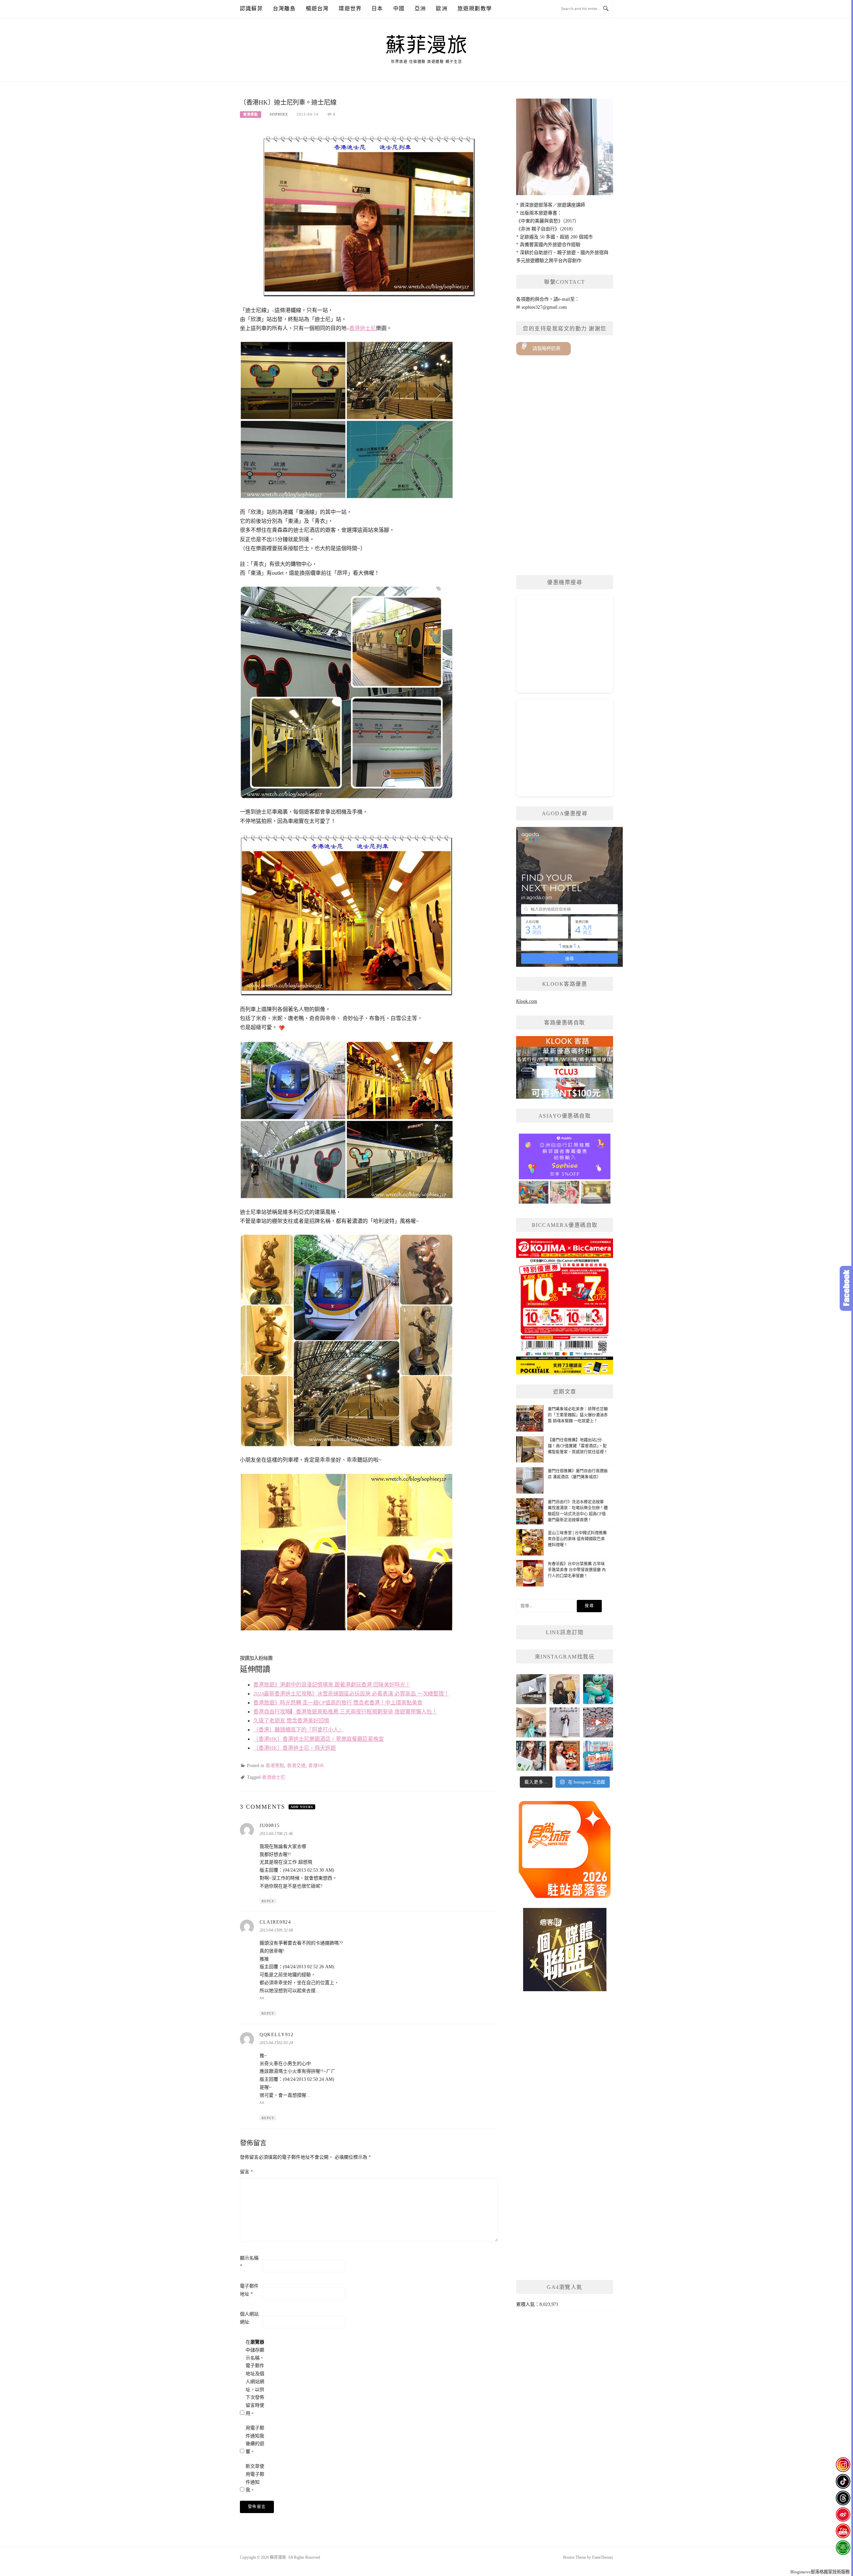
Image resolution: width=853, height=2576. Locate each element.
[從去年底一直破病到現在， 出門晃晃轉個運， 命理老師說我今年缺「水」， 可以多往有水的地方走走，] (564, 1722)
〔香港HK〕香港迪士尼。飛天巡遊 (295, 1748)
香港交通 (296, 1766)
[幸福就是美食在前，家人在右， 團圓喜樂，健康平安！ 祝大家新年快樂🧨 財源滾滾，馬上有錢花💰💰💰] (564, 1756)
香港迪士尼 (363, 328)
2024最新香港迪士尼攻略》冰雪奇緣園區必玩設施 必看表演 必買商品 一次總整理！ (351, 1694)
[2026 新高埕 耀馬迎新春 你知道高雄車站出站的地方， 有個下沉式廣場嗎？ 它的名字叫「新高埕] (598, 1722)
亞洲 (420, 8)
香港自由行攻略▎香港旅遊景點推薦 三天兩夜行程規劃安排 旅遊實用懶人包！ (345, 1712)
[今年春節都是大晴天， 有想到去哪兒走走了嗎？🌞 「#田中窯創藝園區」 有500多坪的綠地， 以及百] (531, 1756)
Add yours (302, 1807)
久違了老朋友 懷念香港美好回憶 (291, 1721)
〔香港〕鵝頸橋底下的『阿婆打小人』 (299, 1730)
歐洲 (441, 8)
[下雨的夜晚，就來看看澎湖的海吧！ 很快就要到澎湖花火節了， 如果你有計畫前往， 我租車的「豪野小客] (598, 1689)
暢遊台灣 (317, 8)
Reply (268, 1901)
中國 (399, 8)
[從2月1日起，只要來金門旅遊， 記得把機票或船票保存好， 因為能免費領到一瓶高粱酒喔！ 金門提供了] (598, 1756)
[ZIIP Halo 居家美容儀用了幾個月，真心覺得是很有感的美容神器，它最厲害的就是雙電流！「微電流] (531, 1689)
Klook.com (527, 1001)
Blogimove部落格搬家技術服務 (820, 2572)
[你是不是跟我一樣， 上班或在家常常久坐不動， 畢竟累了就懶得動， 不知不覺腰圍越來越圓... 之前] (564, 1689)
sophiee (279, 114)
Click (846, 1288)
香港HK (316, 1766)
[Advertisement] (565, 465)
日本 (377, 8)
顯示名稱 (249, 2262)
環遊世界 (350, 8)
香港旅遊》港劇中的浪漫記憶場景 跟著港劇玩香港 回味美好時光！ (332, 1685)
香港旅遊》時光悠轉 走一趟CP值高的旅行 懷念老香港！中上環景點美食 (338, 1703)
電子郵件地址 (249, 2290)
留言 (246, 2172)
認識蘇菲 (251, 8)
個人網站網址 (249, 2318)
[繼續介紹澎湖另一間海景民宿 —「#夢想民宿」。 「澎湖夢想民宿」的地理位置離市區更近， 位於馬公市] (531, 1722)
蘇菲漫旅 (426, 45)
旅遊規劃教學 (475, 8)
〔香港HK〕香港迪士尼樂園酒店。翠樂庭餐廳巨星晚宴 (319, 1739)
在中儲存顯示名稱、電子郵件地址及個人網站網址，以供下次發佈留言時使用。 (255, 2378)
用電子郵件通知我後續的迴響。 (255, 2440)
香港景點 (251, 114)
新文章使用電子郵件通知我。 (255, 2478)
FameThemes (603, 2557)
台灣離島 (284, 8)
